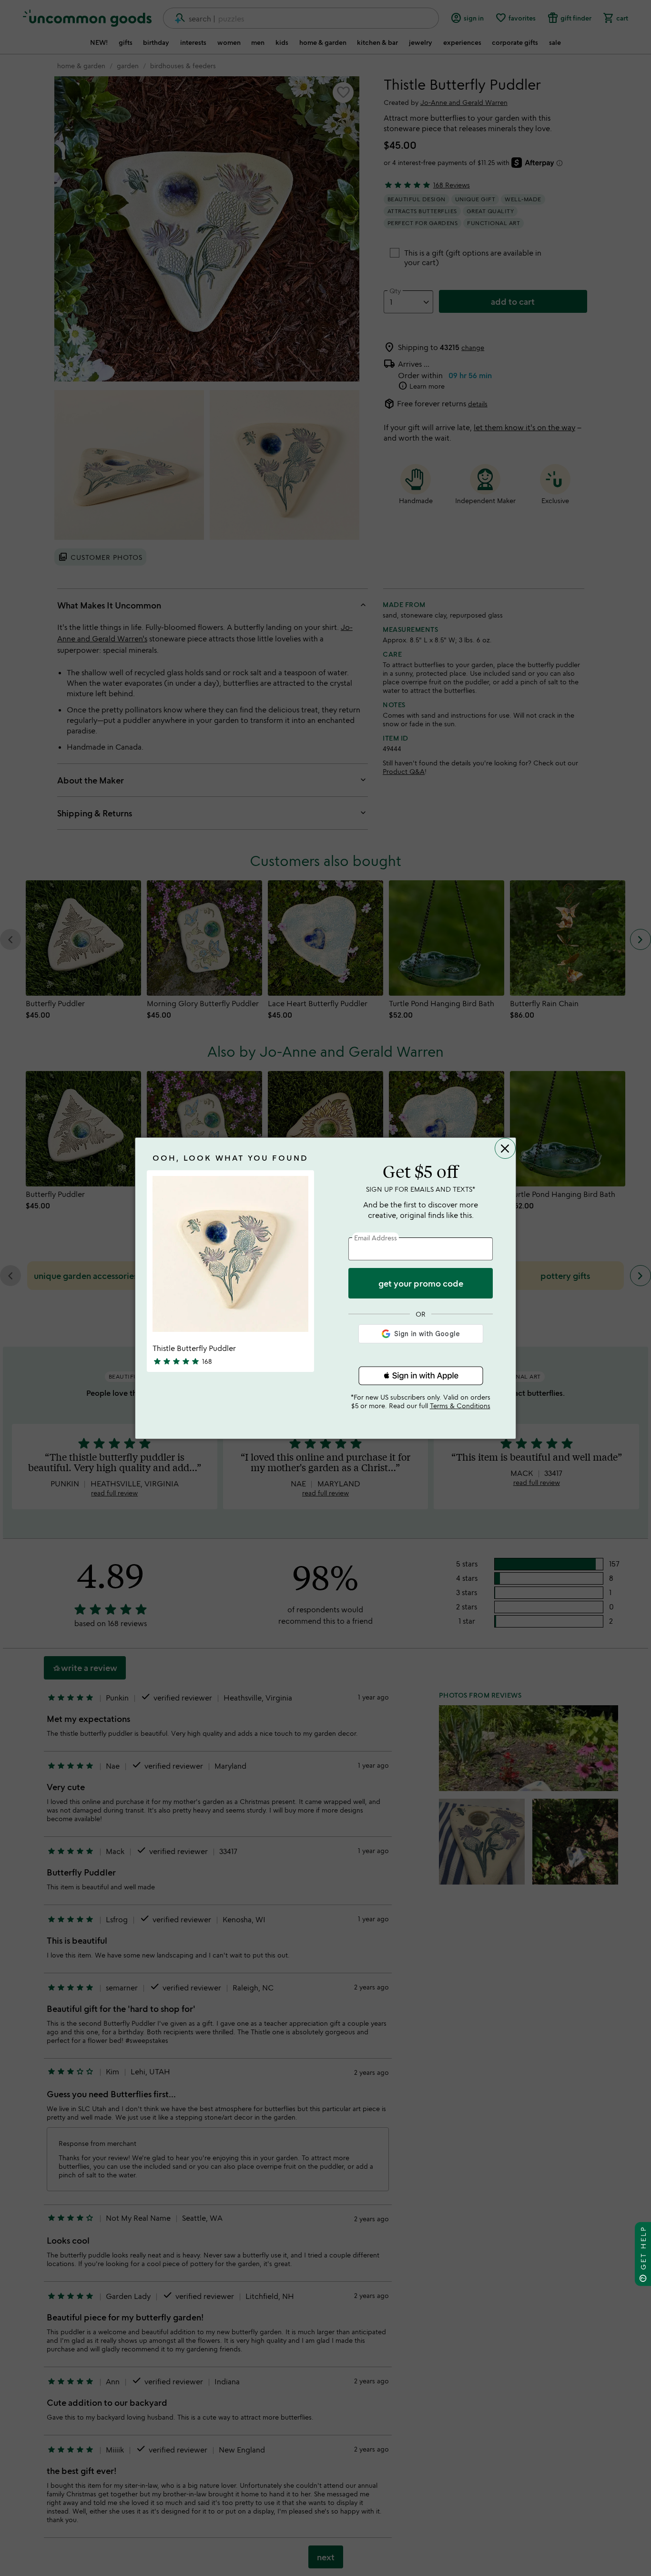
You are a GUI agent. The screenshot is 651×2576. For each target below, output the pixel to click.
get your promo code (421, 1283)
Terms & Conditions (460, 1406)
